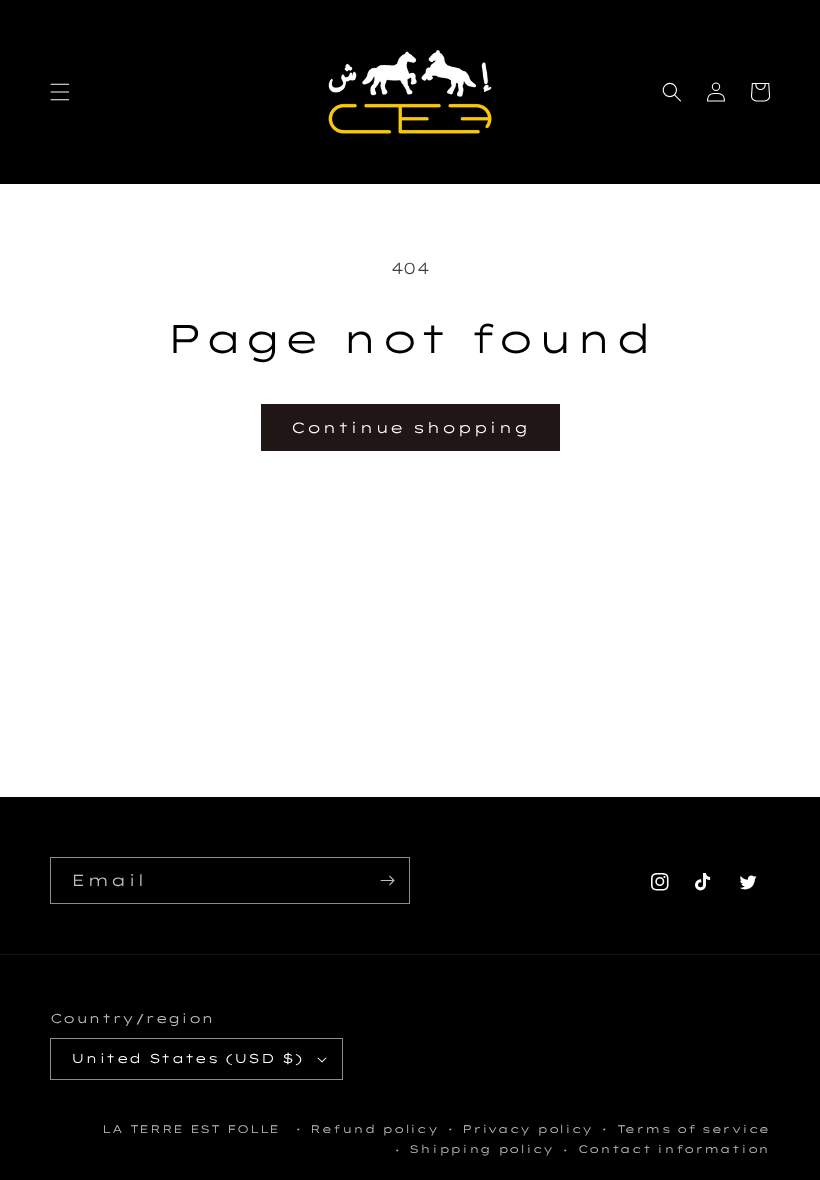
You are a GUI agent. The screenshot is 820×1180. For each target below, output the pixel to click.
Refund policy (374, 1129)
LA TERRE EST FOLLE (191, 1129)
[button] (60, 92)
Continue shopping (410, 427)
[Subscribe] (387, 880)
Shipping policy (481, 1149)
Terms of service (693, 1129)
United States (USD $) (187, 1058)
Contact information (674, 1149)
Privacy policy (527, 1129)
